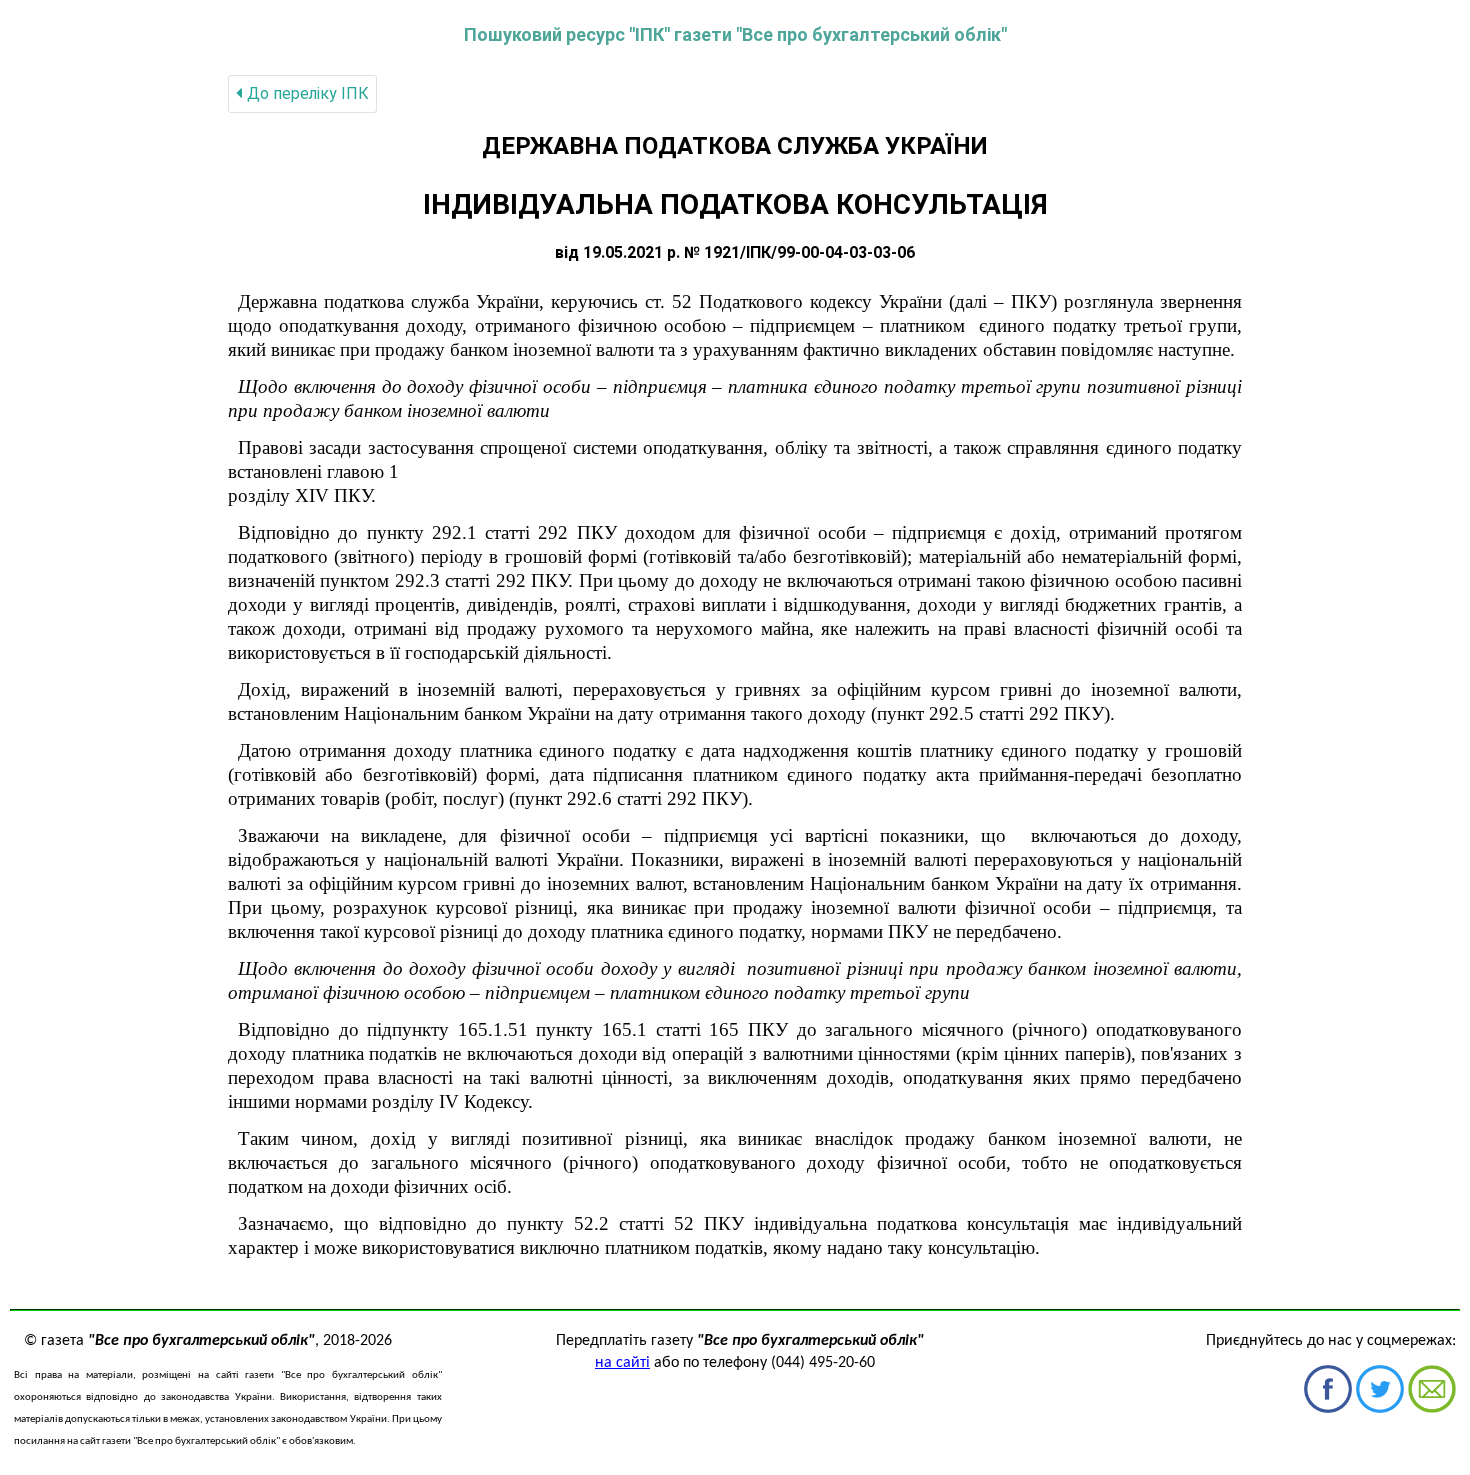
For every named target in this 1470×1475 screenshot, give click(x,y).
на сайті (622, 1363)
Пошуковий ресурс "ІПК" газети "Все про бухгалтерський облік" (735, 34)
